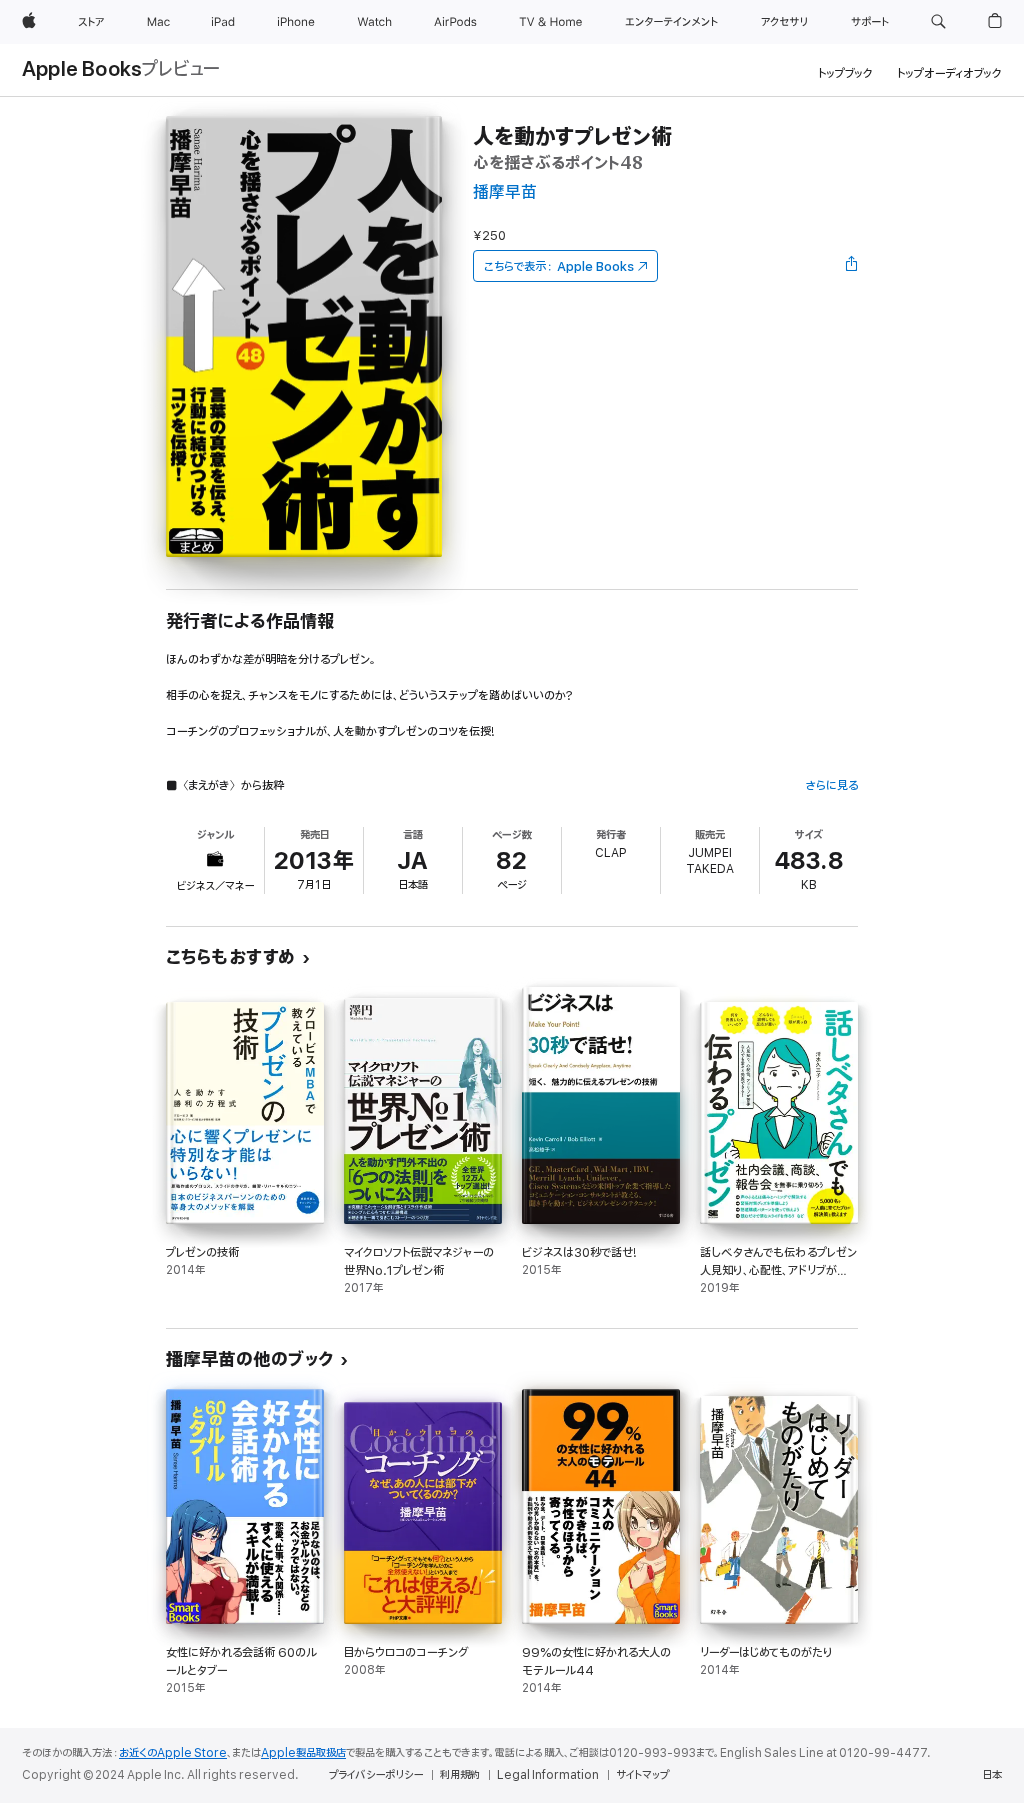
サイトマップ (642, 1775)
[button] (938, 22)
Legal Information (548, 1775)
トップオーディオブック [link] (949, 73)
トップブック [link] (845, 73)
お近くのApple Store (173, 1753)
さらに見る (831, 785)
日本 (992, 1775)
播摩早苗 (505, 192)
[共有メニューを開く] (852, 266)
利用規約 (460, 1775)
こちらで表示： (559, 266)
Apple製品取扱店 (303, 1753)
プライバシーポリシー (376, 1775)
